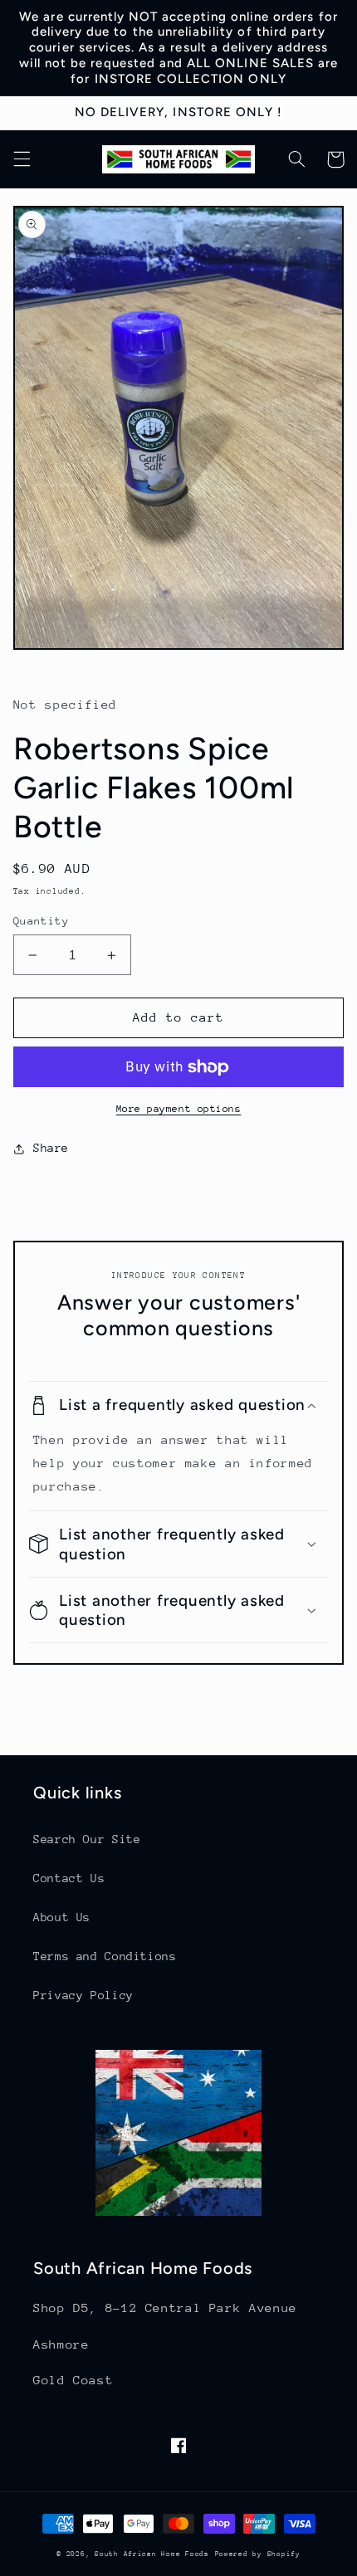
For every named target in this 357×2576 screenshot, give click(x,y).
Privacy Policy (83, 1995)
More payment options (179, 1109)
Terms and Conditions (105, 1956)
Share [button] (51, 1148)
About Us (62, 1917)
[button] (22, 159)
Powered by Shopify (258, 2554)
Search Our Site (87, 1839)
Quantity (41, 921)
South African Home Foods (152, 2554)
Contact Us (69, 1878)
